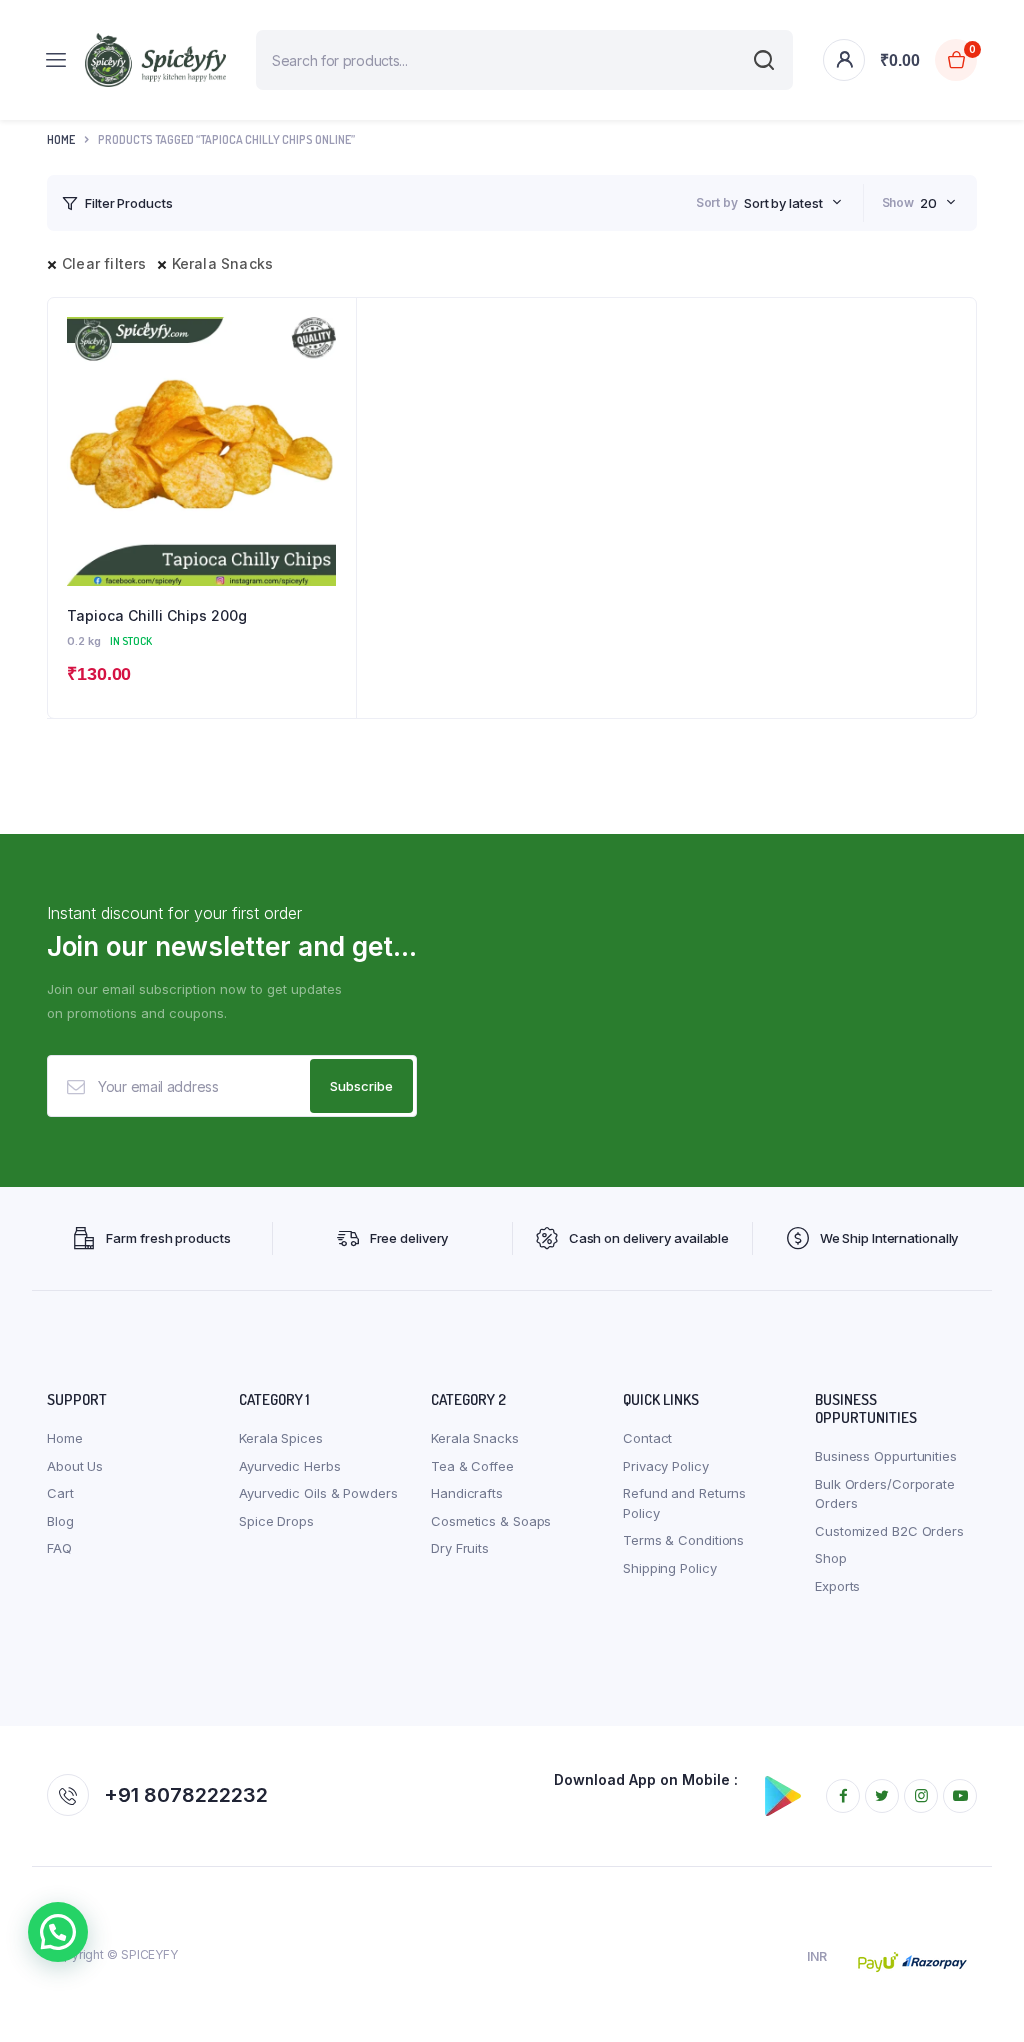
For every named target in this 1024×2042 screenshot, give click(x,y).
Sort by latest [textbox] (783, 203)
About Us (75, 1466)
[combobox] (793, 203)
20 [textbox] (928, 203)
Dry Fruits (460, 1548)
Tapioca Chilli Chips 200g (157, 615)
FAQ (59, 1548)
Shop (831, 1558)
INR (817, 1956)
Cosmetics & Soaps (491, 1521)
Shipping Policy (670, 1568)
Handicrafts (467, 1493)
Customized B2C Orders (889, 1531)
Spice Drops (276, 1521)
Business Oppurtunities (886, 1456)
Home (61, 139)
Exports (837, 1586)
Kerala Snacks (223, 263)
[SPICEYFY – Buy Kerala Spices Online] (155, 60)
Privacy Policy (666, 1466)
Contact (647, 1438)
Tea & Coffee (472, 1466)
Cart (60, 1493)
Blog (60, 1521)
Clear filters (104, 263)
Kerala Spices (281, 1438)
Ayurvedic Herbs (290, 1466)
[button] (58, 1932)
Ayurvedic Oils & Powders (318, 1493)
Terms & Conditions (683, 1540)
